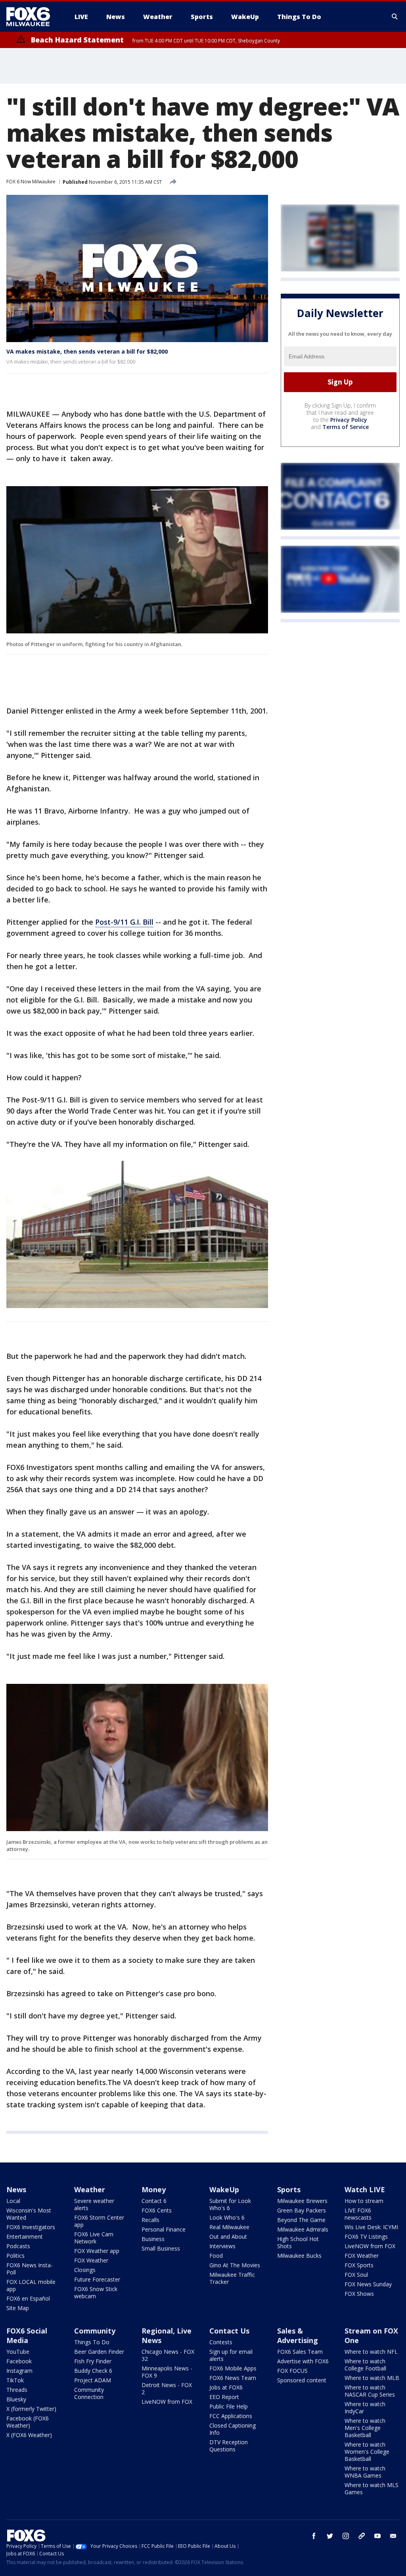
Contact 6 (154, 2201)
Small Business (161, 2248)
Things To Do (92, 2342)
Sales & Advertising (298, 2336)
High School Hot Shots (298, 2242)
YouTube (18, 2352)
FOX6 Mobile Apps (233, 2368)
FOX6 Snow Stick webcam (96, 2292)
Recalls (150, 2220)
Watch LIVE (365, 2189)
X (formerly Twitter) (31, 2409)
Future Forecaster (97, 2279)
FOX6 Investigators (31, 2227)
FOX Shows (359, 2294)
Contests (221, 2342)
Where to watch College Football (365, 2365)
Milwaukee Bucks (299, 2256)
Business (153, 2239)
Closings (85, 2270)
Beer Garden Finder (99, 2352)
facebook (314, 2536)
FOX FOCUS (292, 2371)
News (16, 2189)
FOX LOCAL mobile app (31, 2285)
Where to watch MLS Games (372, 2488)
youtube (377, 2536)
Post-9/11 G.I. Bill (124, 922)
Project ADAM (93, 2380)
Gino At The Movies (235, 2265)
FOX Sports (359, 2265)
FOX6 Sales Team (300, 2352)
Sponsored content (302, 2380)
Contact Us (229, 2331)
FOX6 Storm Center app (99, 2221)
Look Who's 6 (227, 2217)
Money (154, 2189)
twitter (330, 2536)
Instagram (19, 2371)
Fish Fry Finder (93, 2361)
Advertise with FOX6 (303, 2361)
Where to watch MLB (372, 2378)
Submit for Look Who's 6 (230, 2204)
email (393, 2536)
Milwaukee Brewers (302, 2201)
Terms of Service (346, 427)
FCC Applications (231, 2416)
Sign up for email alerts (231, 2355)
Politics (15, 2256)
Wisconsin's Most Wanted (29, 2214)
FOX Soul (356, 2275)
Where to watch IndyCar (365, 2408)
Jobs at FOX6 (226, 2387)
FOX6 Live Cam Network (94, 2238)
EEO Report (224, 2397)
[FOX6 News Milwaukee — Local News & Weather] (33, 17)
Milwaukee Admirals (303, 2229)
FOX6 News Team (233, 2378)
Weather (90, 2189)
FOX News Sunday (368, 2284)
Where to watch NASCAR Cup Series (370, 2391)
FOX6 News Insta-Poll (30, 2269)
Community (95, 2331)
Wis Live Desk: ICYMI (371, 2227)
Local (13, 2201)
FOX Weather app (97, 2251)
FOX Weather (91, 2260)
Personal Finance (164, 2229)
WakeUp (224, 2189)
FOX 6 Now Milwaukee (31, 182)
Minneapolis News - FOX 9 (167, 2372)
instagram (346, 2536)
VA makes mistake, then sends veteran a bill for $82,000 (87, 351)
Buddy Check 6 (93, 2371)
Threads (17, 2390)
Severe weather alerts (94, 2204)
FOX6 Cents (157, 2210)
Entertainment (25, 2236)
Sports (289, 2189)
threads (362, 2536)
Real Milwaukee (229, 2227)
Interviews (222, 2246)
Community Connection (89, 2393)
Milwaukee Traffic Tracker (232, 2278)
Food (216, 2256)
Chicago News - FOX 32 (168, 2355)
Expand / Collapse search (395, 17)
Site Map (18, 2308)
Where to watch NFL (371, 2352)
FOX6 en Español (28, 2298)
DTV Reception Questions (229, 2446)
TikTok (15, 2380)
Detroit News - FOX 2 (167, 2388)
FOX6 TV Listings (366, 2236)
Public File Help (229, 2406)
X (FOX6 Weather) (29, 2435)
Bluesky (16, 2399)
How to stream (364, 2201)
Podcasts (18, 2246)
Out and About (228, 2236)
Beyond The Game (301, 2220)
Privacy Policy (349, 420)
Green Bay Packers (302, 2210)
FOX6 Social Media (27, 2336)
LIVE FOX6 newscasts (358, 2214)
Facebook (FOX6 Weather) (28, 2422)
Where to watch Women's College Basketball (367, 2452)
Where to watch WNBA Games (365, 2472)
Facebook (19, 2361)
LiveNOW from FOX (370, 2246)
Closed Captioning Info (233, 2429)
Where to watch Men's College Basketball (365, 2428)
